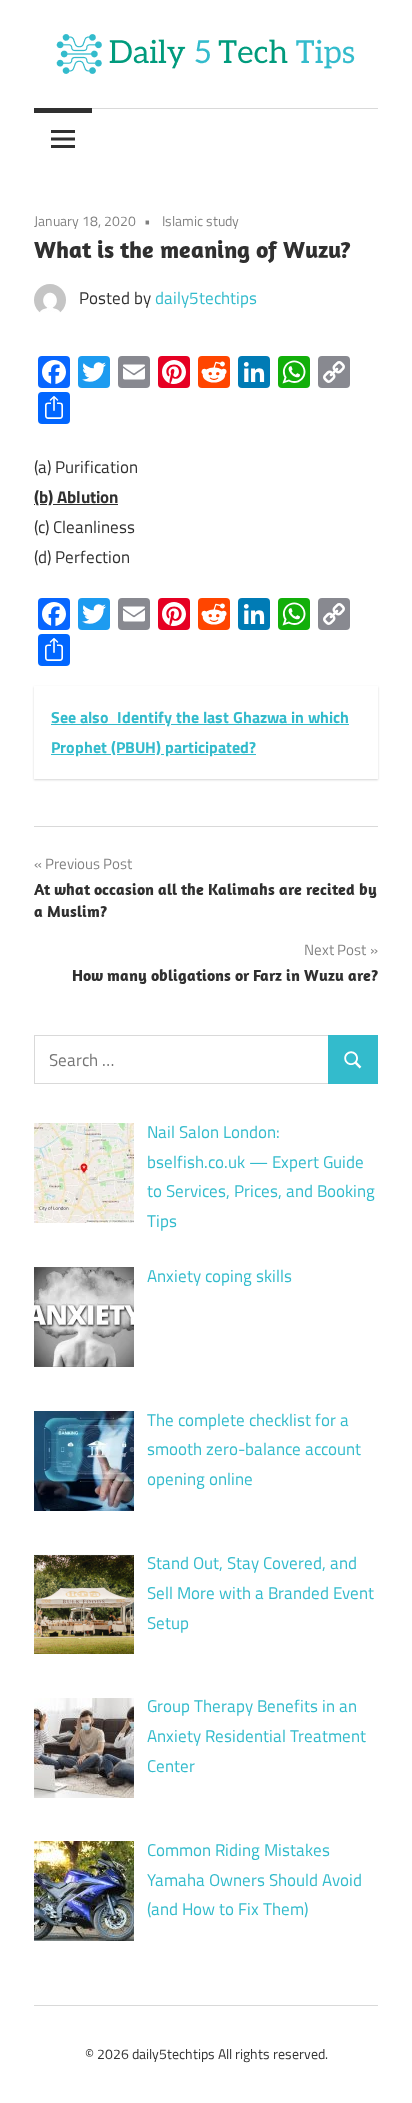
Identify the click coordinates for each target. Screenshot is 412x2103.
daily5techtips (206, 298)
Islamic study (200, 220)
